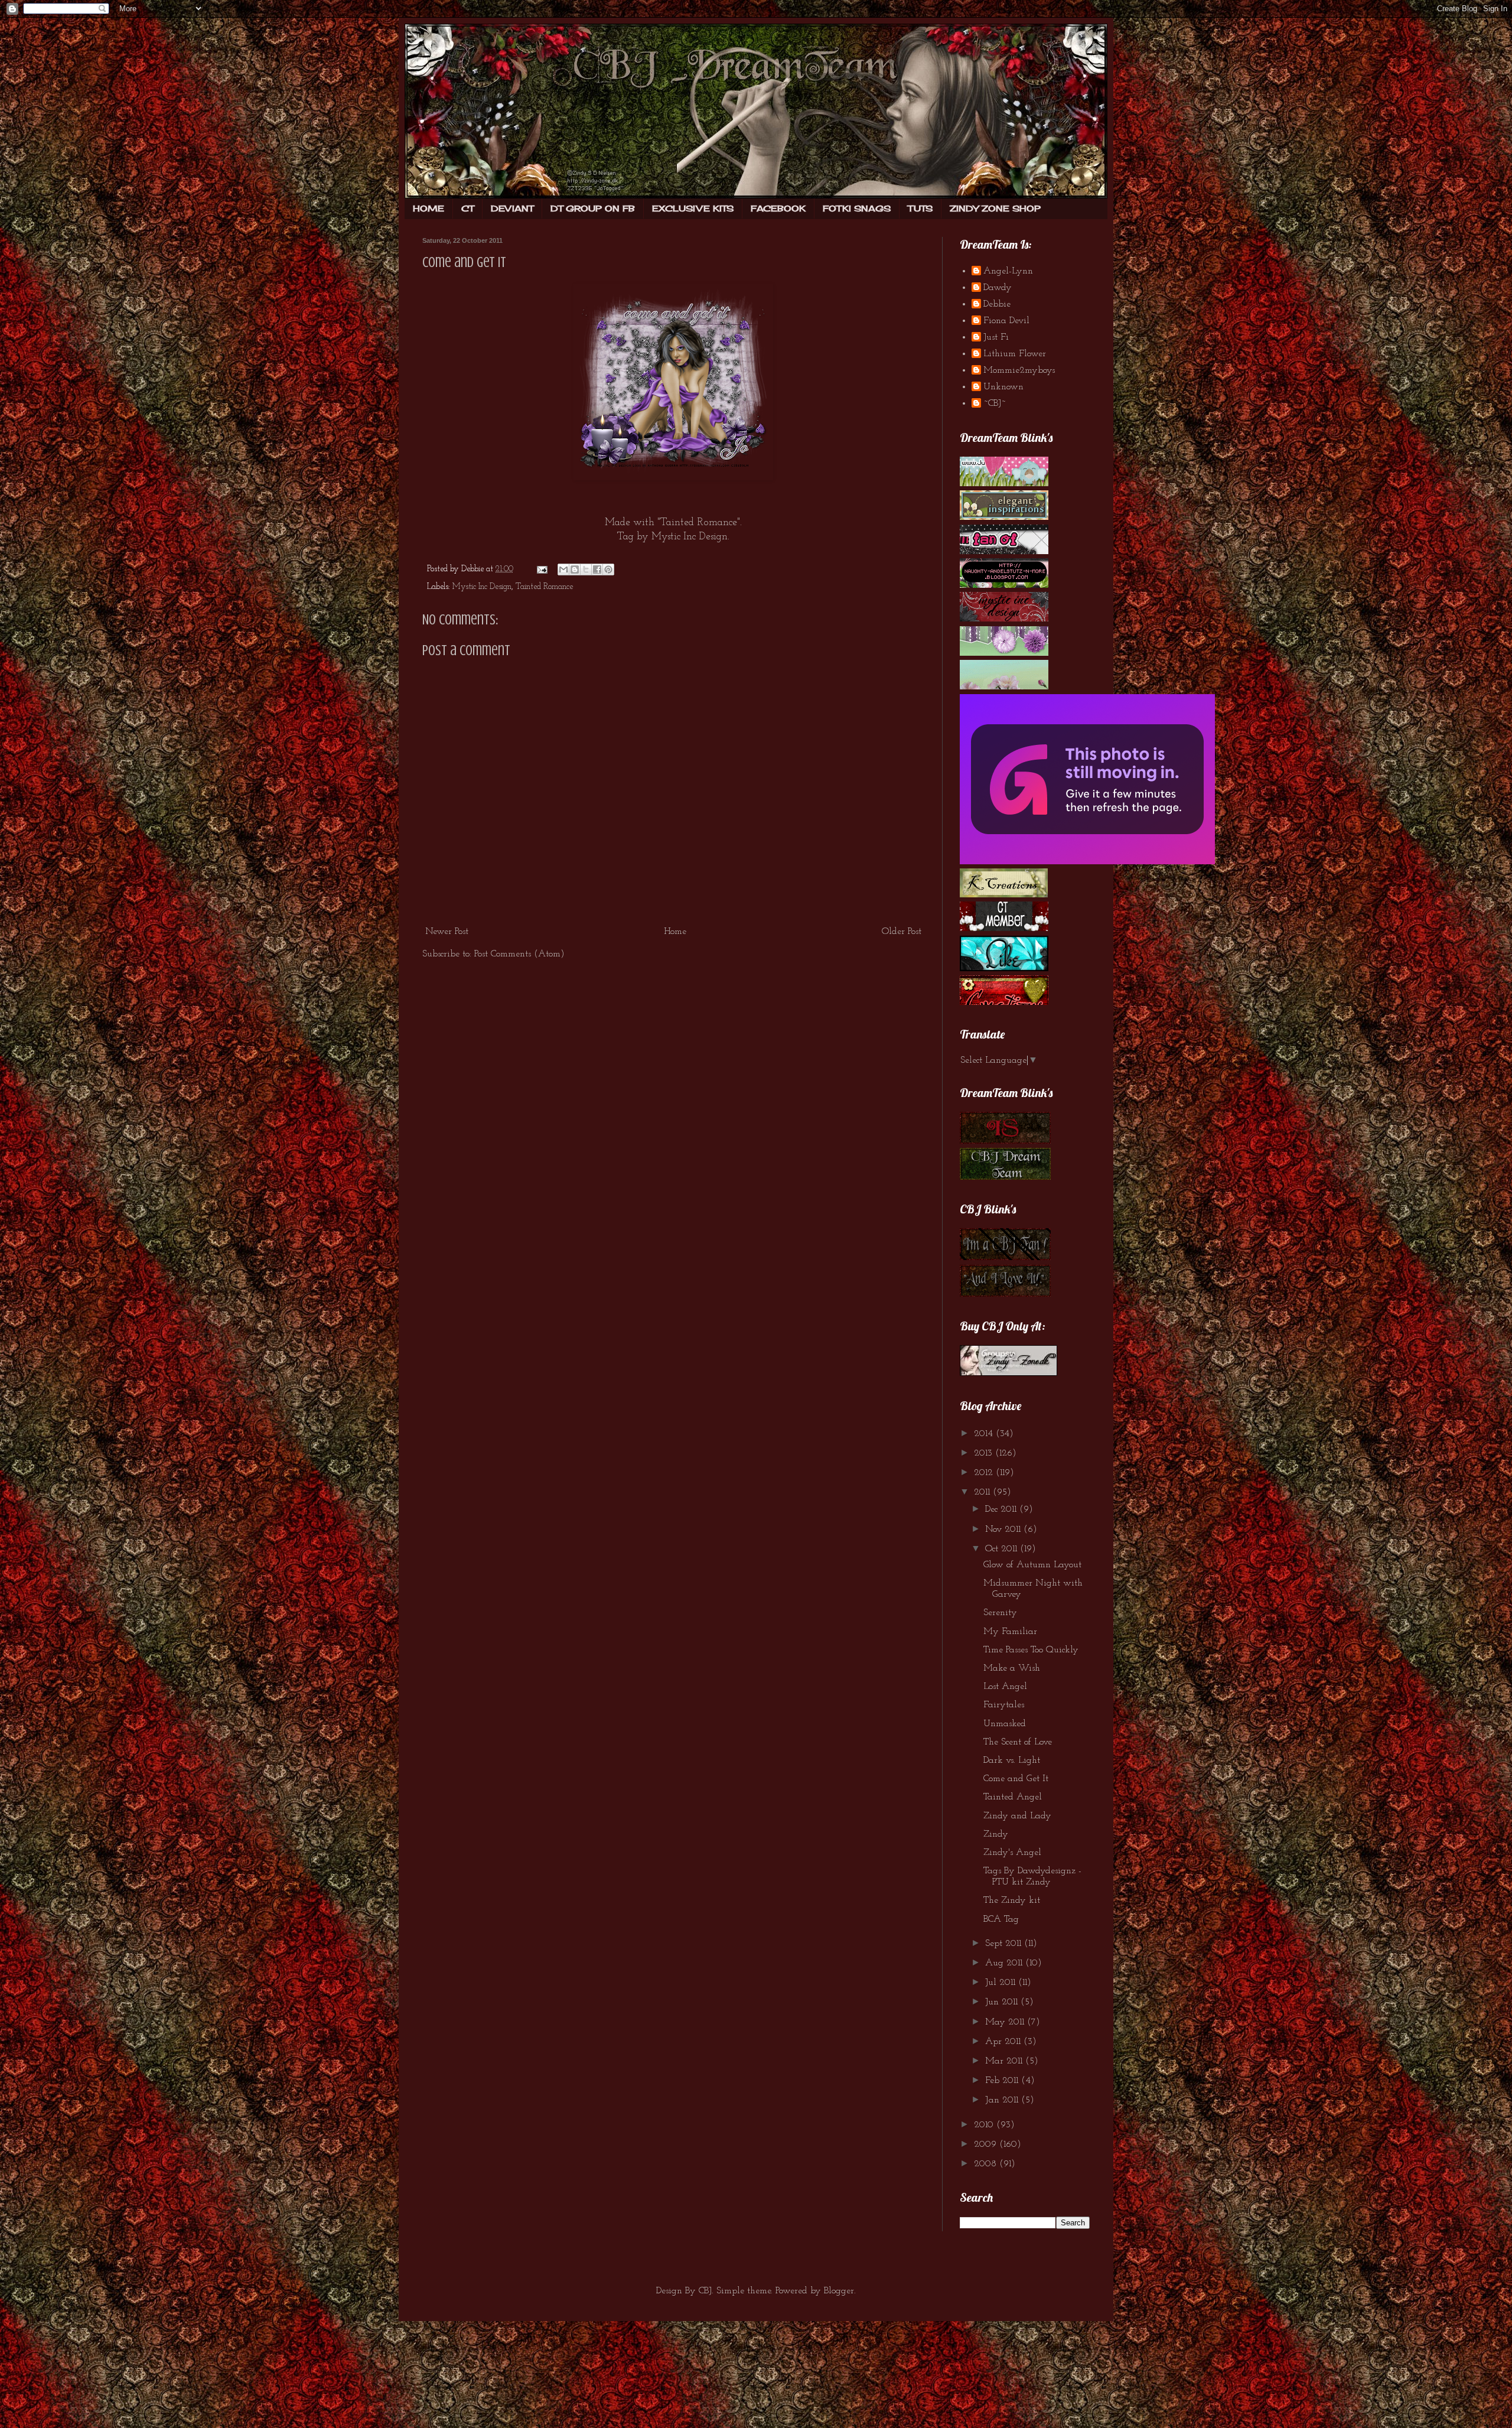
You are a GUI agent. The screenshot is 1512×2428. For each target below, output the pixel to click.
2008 (987, 2164)
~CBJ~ (995, 403)
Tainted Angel (1013, 1797)
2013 (985, 1453)
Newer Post (447, 932)
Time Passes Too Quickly (1031, 1650)
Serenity (1000, 1613)
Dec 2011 (1002, 1509)
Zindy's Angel (1012, 1853)
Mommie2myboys (1019, 370)
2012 (985, 1473)
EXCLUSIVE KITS (693, 208)
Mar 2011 (1005, 2061)
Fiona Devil (1006, 321)
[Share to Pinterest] (608, 569)
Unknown (1003, 387)
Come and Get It (464, 263)
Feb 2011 (1003, 2081)
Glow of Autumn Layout (1032, 1565)
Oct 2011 (1003, 1549)
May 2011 (1006, 2022)
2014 (985, 1434)
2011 (983, 1492)
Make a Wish (1012, 1668)
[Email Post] (541, 569)
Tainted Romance (544, 587)
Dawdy (998, 288)
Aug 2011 (1005, 1963)
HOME (428, 208)
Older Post (902, 932)
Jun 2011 (1003, 2002)
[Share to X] (586, 569)
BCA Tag (1001, 1919)
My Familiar (1010, 1632)
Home (675, 932)
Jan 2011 (1003, 2100)
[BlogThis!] (575, 569)
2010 (985, 2125)
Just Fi (996, 337)
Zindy (996, 1834)
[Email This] (563, 569)
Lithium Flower (1015, 354)
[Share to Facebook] (597, 569)
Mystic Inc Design (690, 537)
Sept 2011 (1005, 1944)
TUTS (920, 208)
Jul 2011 (1002, 1983)
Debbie (997, 304)
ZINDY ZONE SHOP (995, 208)
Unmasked (1005, 1724)
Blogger (839, 2291)
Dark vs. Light (1012, 1760)
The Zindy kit (1012, 1900)
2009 (987, 2144)
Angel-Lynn (1008, 271)
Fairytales (1004, 1705)
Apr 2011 (1004, 2042)
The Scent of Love (1018, 1742)
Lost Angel (1005, 1687)
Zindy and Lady (1017, 1816)
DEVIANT (512, 208)
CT (467, 208)
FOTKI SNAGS (857, 208)
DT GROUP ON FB (593, 208)
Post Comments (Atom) (519, 954)
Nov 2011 (1004, 1529)
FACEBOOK (778, 208)
